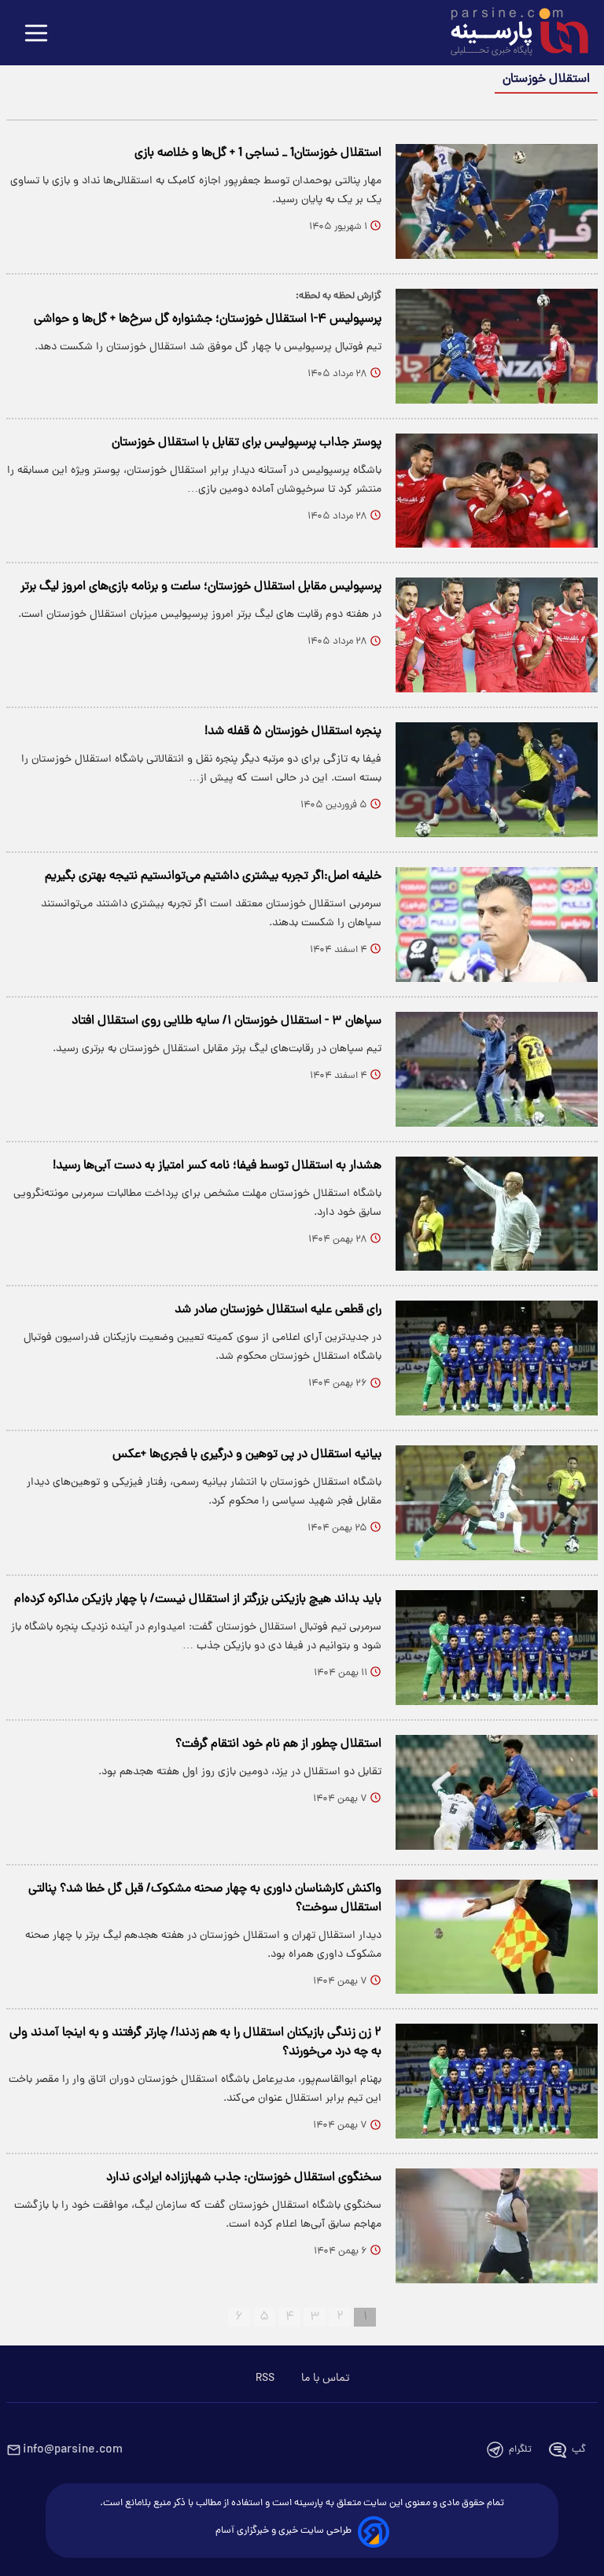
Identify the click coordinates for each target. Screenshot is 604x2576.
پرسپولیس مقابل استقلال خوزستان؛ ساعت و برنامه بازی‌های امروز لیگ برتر (201, 587)
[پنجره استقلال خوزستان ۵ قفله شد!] (497, 780)
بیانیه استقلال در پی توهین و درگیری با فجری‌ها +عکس (247, 1455)
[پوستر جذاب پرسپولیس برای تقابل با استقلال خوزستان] (497, 491)
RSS (265, 2379)
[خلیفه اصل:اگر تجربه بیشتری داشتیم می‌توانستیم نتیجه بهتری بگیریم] (497, 924)
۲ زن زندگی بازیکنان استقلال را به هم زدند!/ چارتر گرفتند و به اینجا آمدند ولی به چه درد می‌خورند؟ (195, 2043)
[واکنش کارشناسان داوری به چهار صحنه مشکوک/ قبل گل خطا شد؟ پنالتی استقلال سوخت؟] (497, 1937)
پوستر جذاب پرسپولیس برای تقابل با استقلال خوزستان (247, 443)
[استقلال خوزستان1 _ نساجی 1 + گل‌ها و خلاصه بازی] (497, 201)
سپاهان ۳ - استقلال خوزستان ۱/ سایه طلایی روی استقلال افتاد (226, 1021)
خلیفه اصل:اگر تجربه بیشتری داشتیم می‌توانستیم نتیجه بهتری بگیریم (213, 877)
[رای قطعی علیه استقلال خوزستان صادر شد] (497, 1358)
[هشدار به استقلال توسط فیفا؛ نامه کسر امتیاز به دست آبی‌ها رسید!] (497, 1214)
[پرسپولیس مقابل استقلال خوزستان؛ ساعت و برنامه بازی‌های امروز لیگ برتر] (497, 635)
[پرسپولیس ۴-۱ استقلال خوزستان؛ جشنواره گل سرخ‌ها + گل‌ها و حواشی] (497, 346)
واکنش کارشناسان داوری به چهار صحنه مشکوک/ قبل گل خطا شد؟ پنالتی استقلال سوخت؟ (205, 1899)
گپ (579, 2450)
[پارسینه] (511, 34)
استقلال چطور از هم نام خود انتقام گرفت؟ (278, 1744)
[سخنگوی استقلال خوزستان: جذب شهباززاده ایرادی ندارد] (497, 2226)
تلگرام (520, 2450)
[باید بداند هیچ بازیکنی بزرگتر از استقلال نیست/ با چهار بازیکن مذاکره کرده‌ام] (497, 1648)
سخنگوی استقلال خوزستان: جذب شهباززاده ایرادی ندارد (244, 2178)
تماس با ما (325, 2379)
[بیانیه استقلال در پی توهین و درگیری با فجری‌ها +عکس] (497, 1503)
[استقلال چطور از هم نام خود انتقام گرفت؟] (497, 1792)
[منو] (36, 34)
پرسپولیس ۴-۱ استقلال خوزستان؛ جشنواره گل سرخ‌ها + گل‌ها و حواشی (208, 319)
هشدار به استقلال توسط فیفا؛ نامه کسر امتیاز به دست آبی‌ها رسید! (217, 1166)
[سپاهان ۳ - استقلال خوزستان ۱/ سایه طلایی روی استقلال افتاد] (497, 1069)
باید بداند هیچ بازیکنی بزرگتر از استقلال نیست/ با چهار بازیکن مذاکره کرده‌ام (198, 1600)
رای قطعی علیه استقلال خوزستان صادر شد (278, 1310)
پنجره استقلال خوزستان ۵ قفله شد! (293, 732)
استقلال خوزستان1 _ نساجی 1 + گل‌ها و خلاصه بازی (258, 153)
